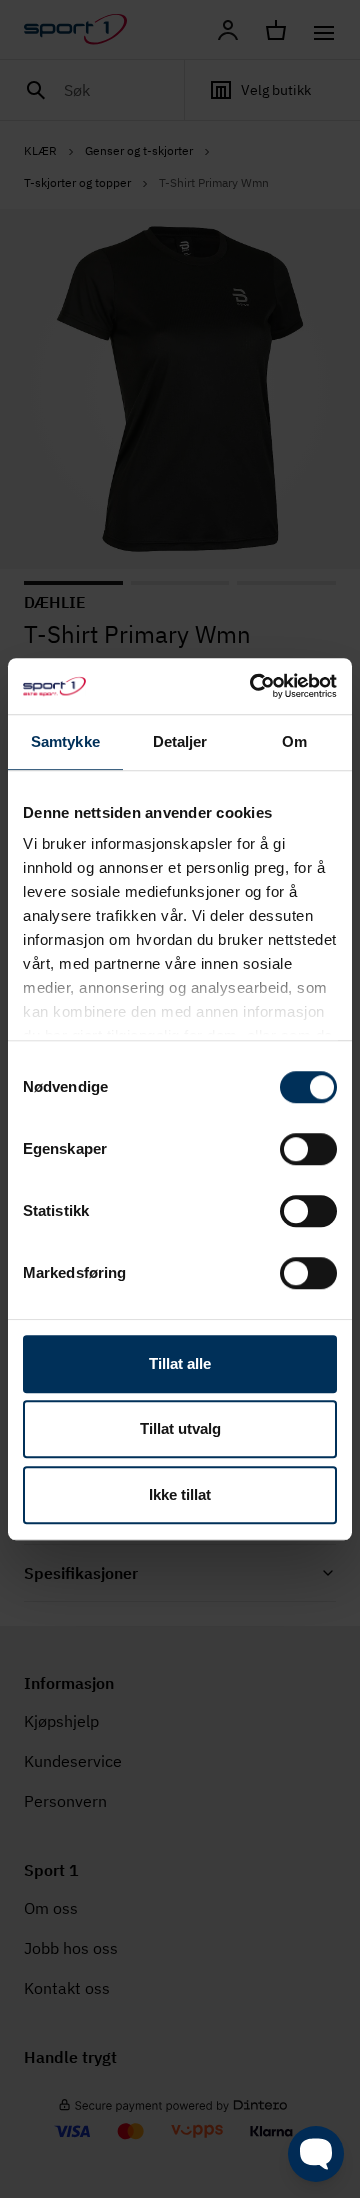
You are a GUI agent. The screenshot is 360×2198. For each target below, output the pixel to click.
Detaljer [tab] (180, 741)
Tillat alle (180, 1363)
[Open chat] (316, 2154)
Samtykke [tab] (65, 741)
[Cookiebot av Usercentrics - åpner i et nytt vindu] (254, 686)
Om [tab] (294, 741)
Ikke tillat (180, 1494)
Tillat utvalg (180, 1428)
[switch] (308, 1149)
